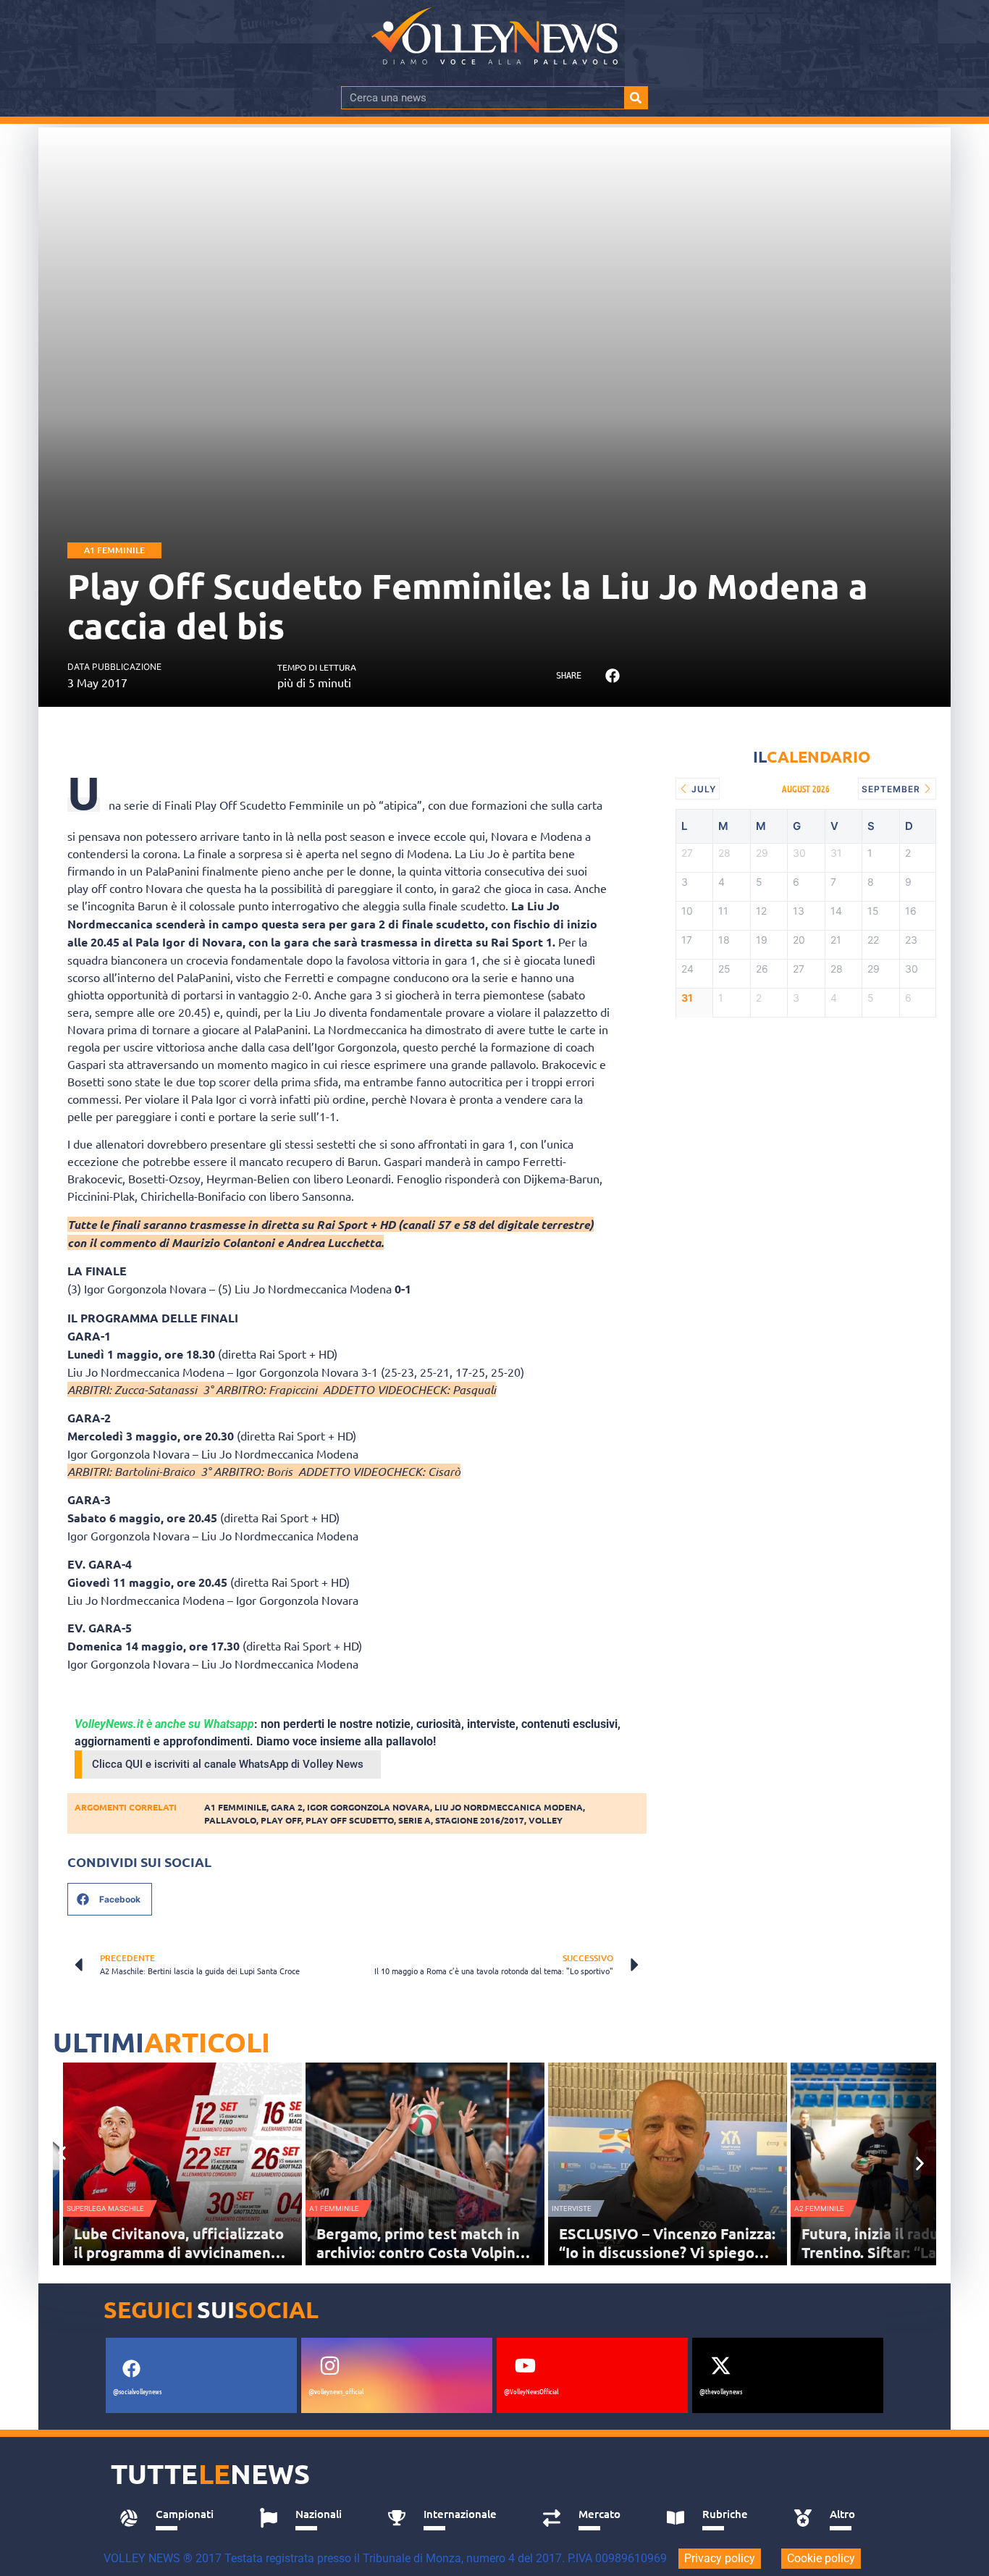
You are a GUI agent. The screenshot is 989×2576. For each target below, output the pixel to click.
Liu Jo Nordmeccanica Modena (509, 1807)
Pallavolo (230, 1820)
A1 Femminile (114, 550)
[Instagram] (329, 2366)
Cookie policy (821, 2558)
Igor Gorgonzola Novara (369, 1807)
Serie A (414, 1820)
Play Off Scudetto (350, 1820)
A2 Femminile (819, 2208)
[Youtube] (525, 2366)
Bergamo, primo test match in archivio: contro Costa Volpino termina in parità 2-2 (420, 2252)
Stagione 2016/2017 (480, 1820)
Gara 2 (287, 1807)
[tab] (173, 2518)
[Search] (636, 98)
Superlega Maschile (105, 2208)
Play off (281, 1820)
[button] (612, 676)
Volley (546, 1820)
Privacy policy (720, 2558)
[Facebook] (131, 2369)
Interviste (572, 2208)
